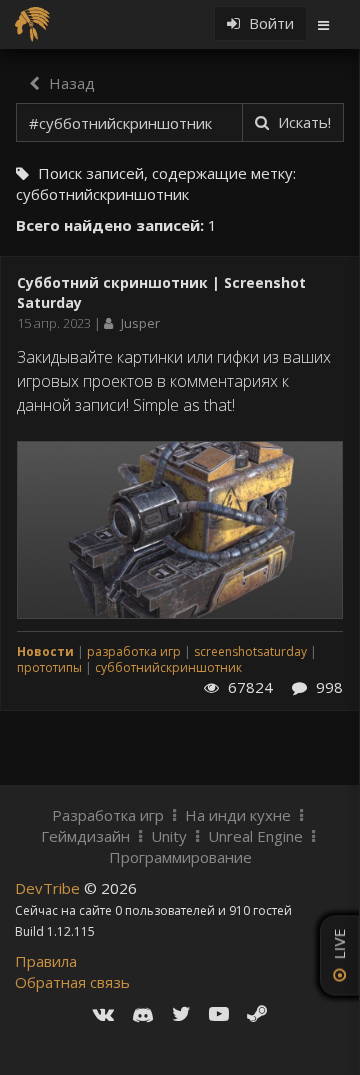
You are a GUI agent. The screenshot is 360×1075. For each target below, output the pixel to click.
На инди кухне (238, 815)
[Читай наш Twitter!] (181, 1014)
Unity (169, 836)
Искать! (302, 122)
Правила (46, 961)
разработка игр (134, 651)
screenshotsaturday (250, 651)
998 (327, 687)
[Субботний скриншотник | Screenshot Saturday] (180, 528)
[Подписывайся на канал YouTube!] (219, 1014)
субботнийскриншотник (168, 667)
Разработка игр (108, 815)
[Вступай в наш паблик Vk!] (103, 1014)
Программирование (180, 857)
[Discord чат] (143, 1014)
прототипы (49, 667)
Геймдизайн (85, 836)
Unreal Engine (255, 836)
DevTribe (49, 888)
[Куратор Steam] (257, 1014)
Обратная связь (72, 982)
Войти (269, 23)
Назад (70, 83)
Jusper (140, 323)
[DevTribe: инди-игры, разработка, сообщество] (35, 22)
